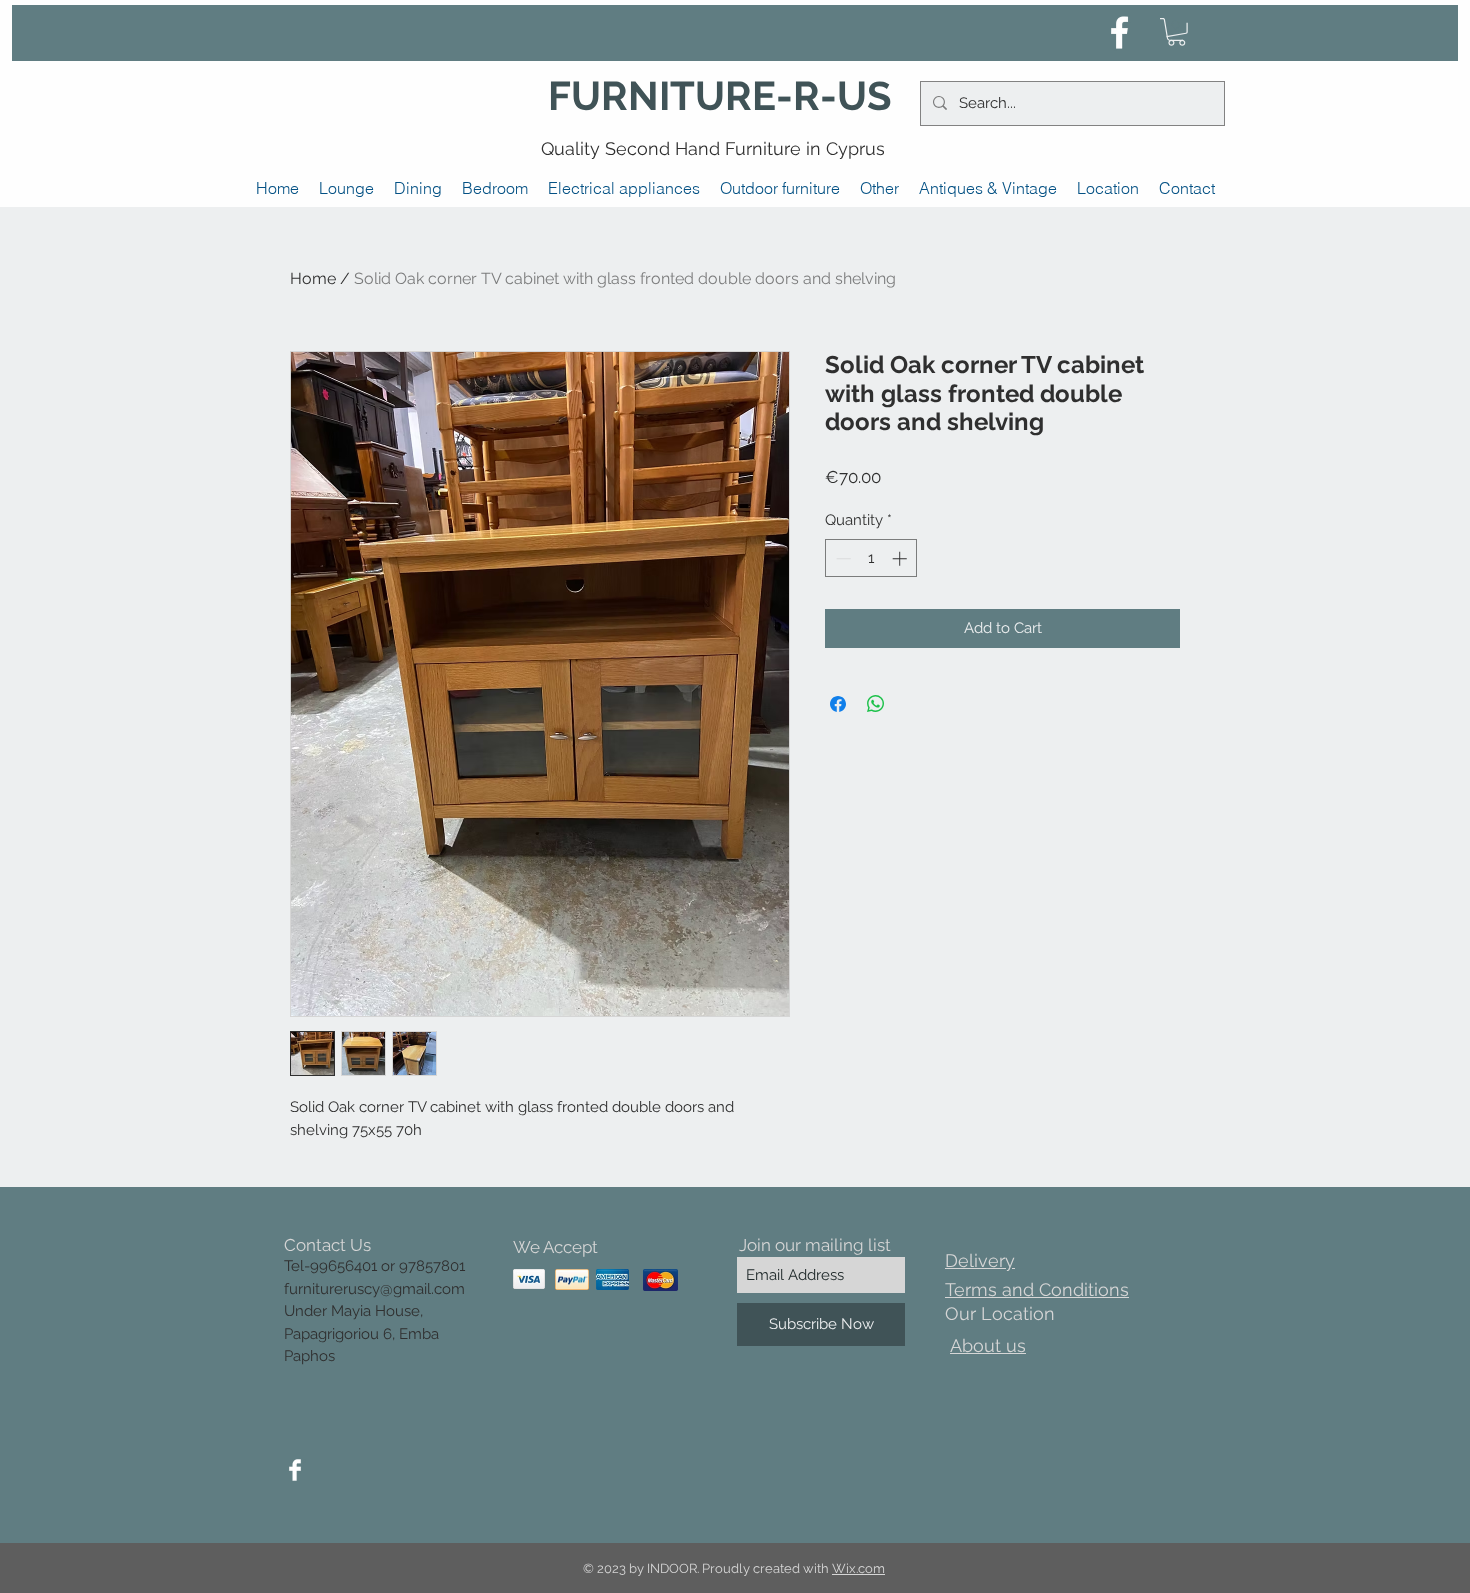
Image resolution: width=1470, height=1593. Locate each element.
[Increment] (901, 558)
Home (313, 278)
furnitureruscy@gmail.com (374, 1289)
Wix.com (858, 1568)
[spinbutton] (871, 558)
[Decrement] (841, 558)
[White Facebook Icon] (1119, 32)
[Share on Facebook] (838, 704)
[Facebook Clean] (295, 1470)
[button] (1176, 32)
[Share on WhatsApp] (876, 704)
